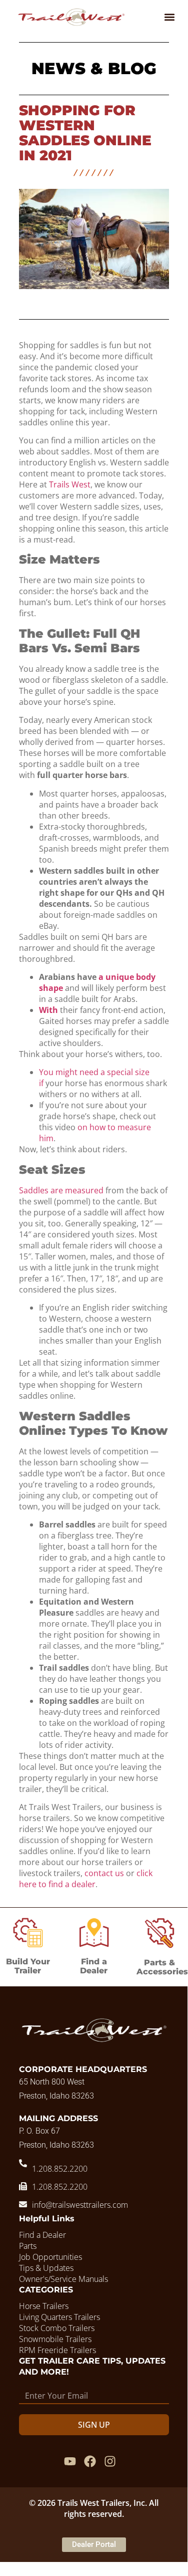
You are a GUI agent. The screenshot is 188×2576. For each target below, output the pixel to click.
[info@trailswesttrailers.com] (23, 2204)
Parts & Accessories (162, 1967)
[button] (169, 17)
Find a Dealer (94, 1966)
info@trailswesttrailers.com (80, 2205)
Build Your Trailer (28, 1966)
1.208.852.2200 (60, 2169)
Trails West (70, 484)
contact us (104, 1873)
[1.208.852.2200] (23, 2163)
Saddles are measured (61, 1190)
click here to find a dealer (86, 1879)
